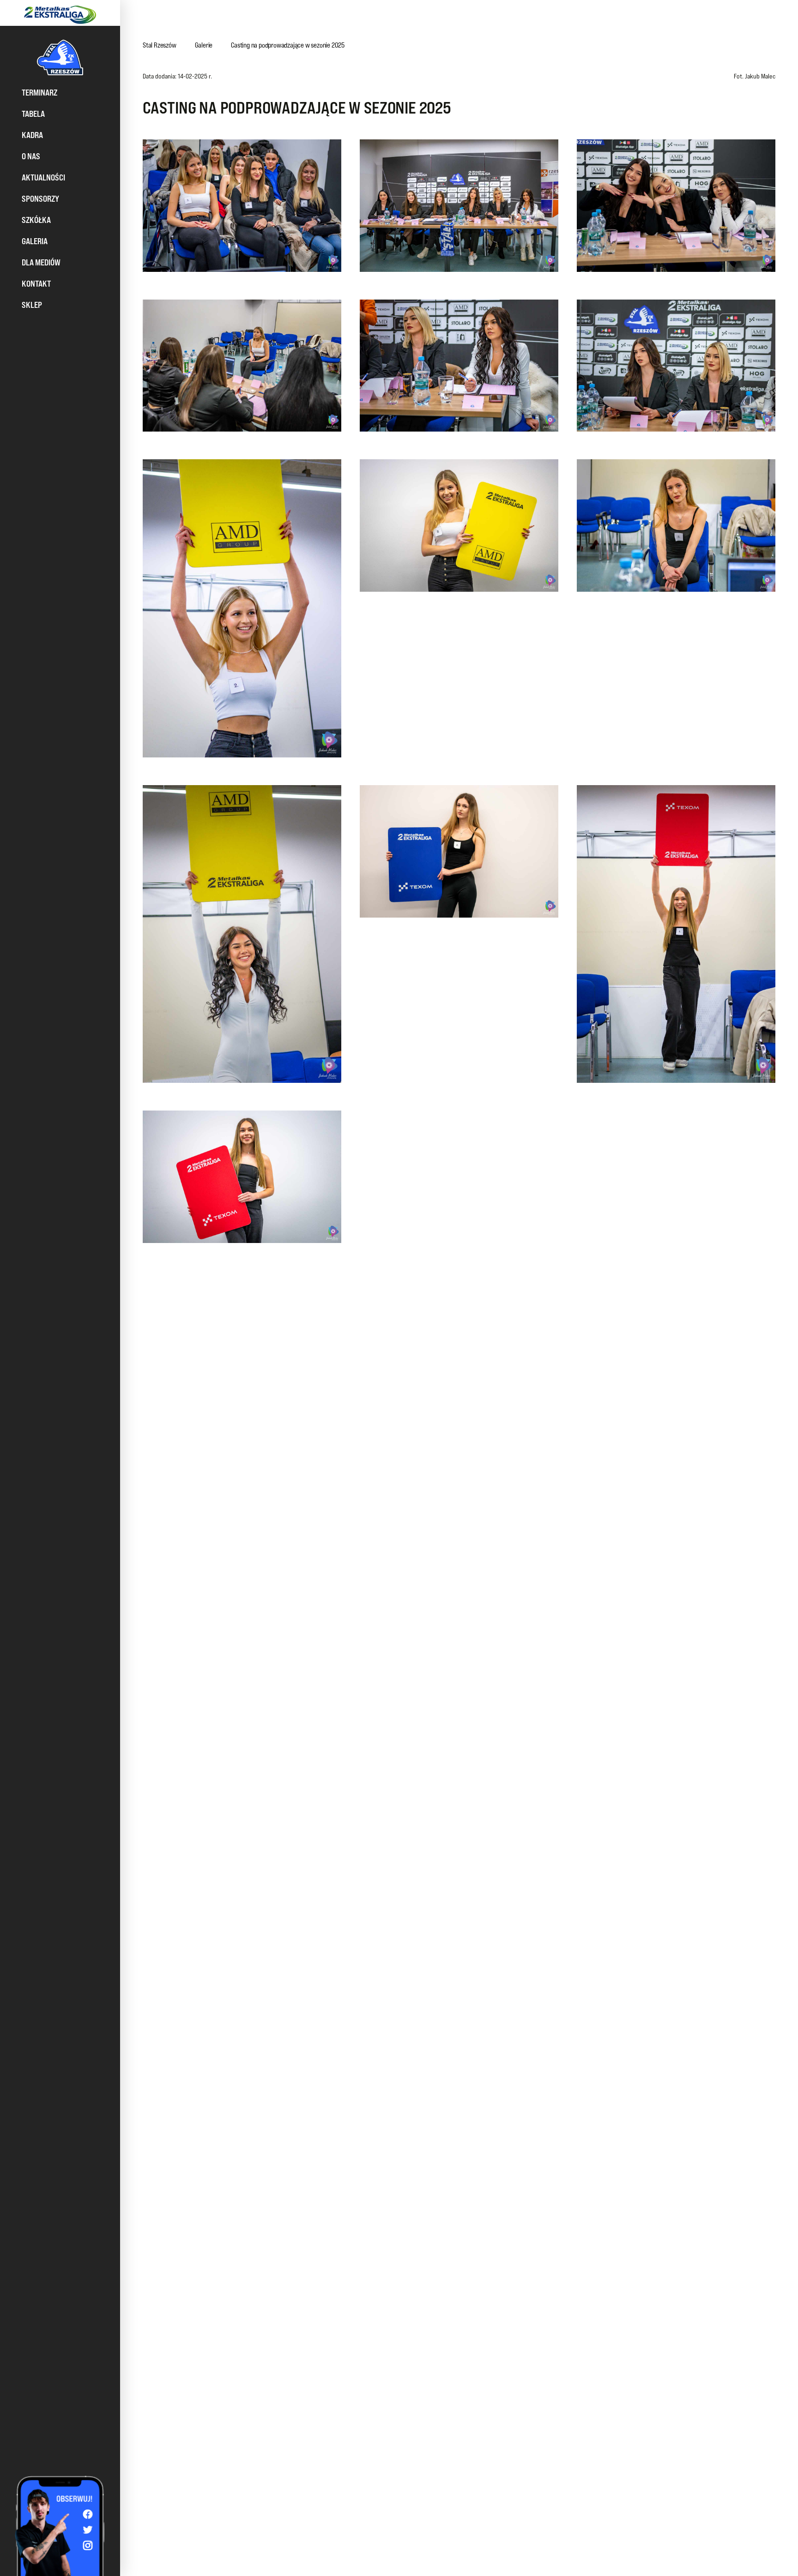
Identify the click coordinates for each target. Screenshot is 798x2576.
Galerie (204, 45)
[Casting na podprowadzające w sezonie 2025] (242, 206)
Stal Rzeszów (160, 45)
